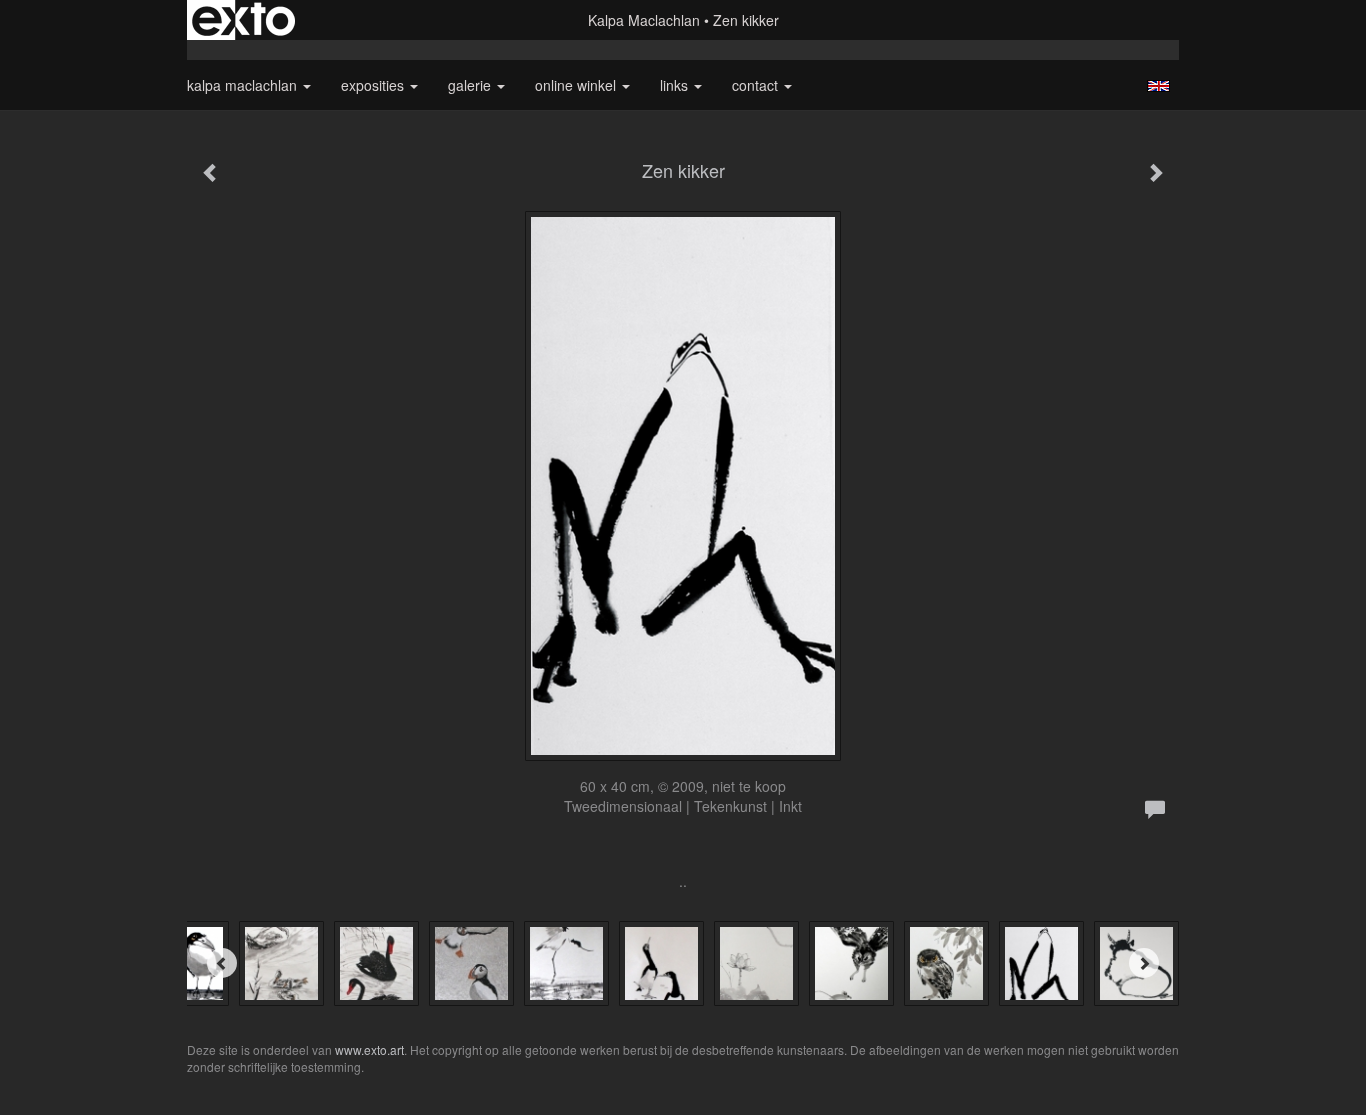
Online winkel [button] (577, 85)
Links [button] (676, 85)
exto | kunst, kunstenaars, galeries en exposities (243, 20)
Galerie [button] (471, 85)
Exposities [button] (374, 85)
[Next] (1144, 963)
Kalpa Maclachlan (644, 20)
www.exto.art (369, 1049)
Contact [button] (757, 85)
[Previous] (222, 963)
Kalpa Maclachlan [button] (244, 85)
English (1158, 86)
